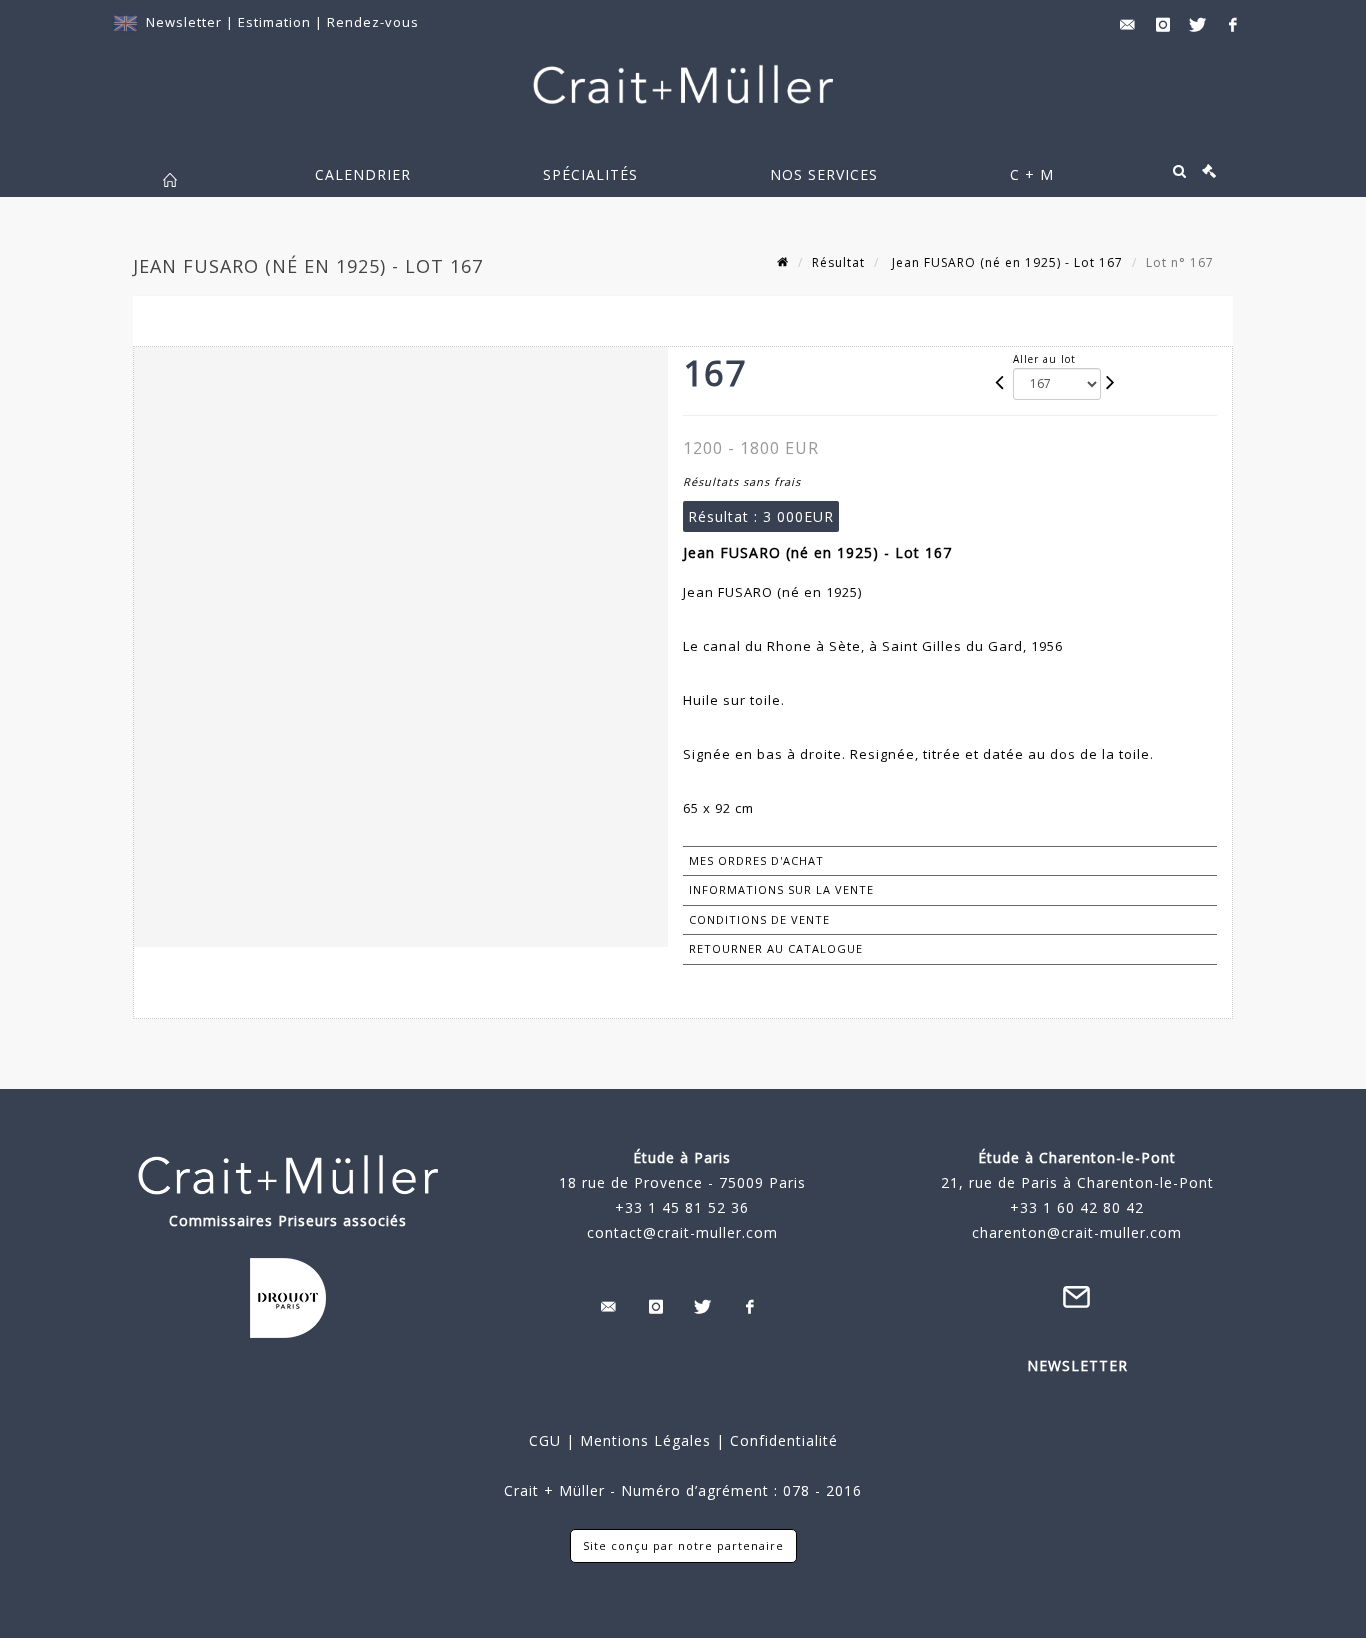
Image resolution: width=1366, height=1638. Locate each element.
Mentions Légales (645, 1440)
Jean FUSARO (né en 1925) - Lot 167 (1005, 262)
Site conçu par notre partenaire (683, 1545)
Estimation (276, 22)
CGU (545, 1440)
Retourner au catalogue (776, 948)
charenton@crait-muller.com (1077, 1232)
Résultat (838, 262)
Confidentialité (781, 1440)
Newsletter (184, 22)
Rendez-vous (373, 22)
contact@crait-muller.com (682, 1232)
